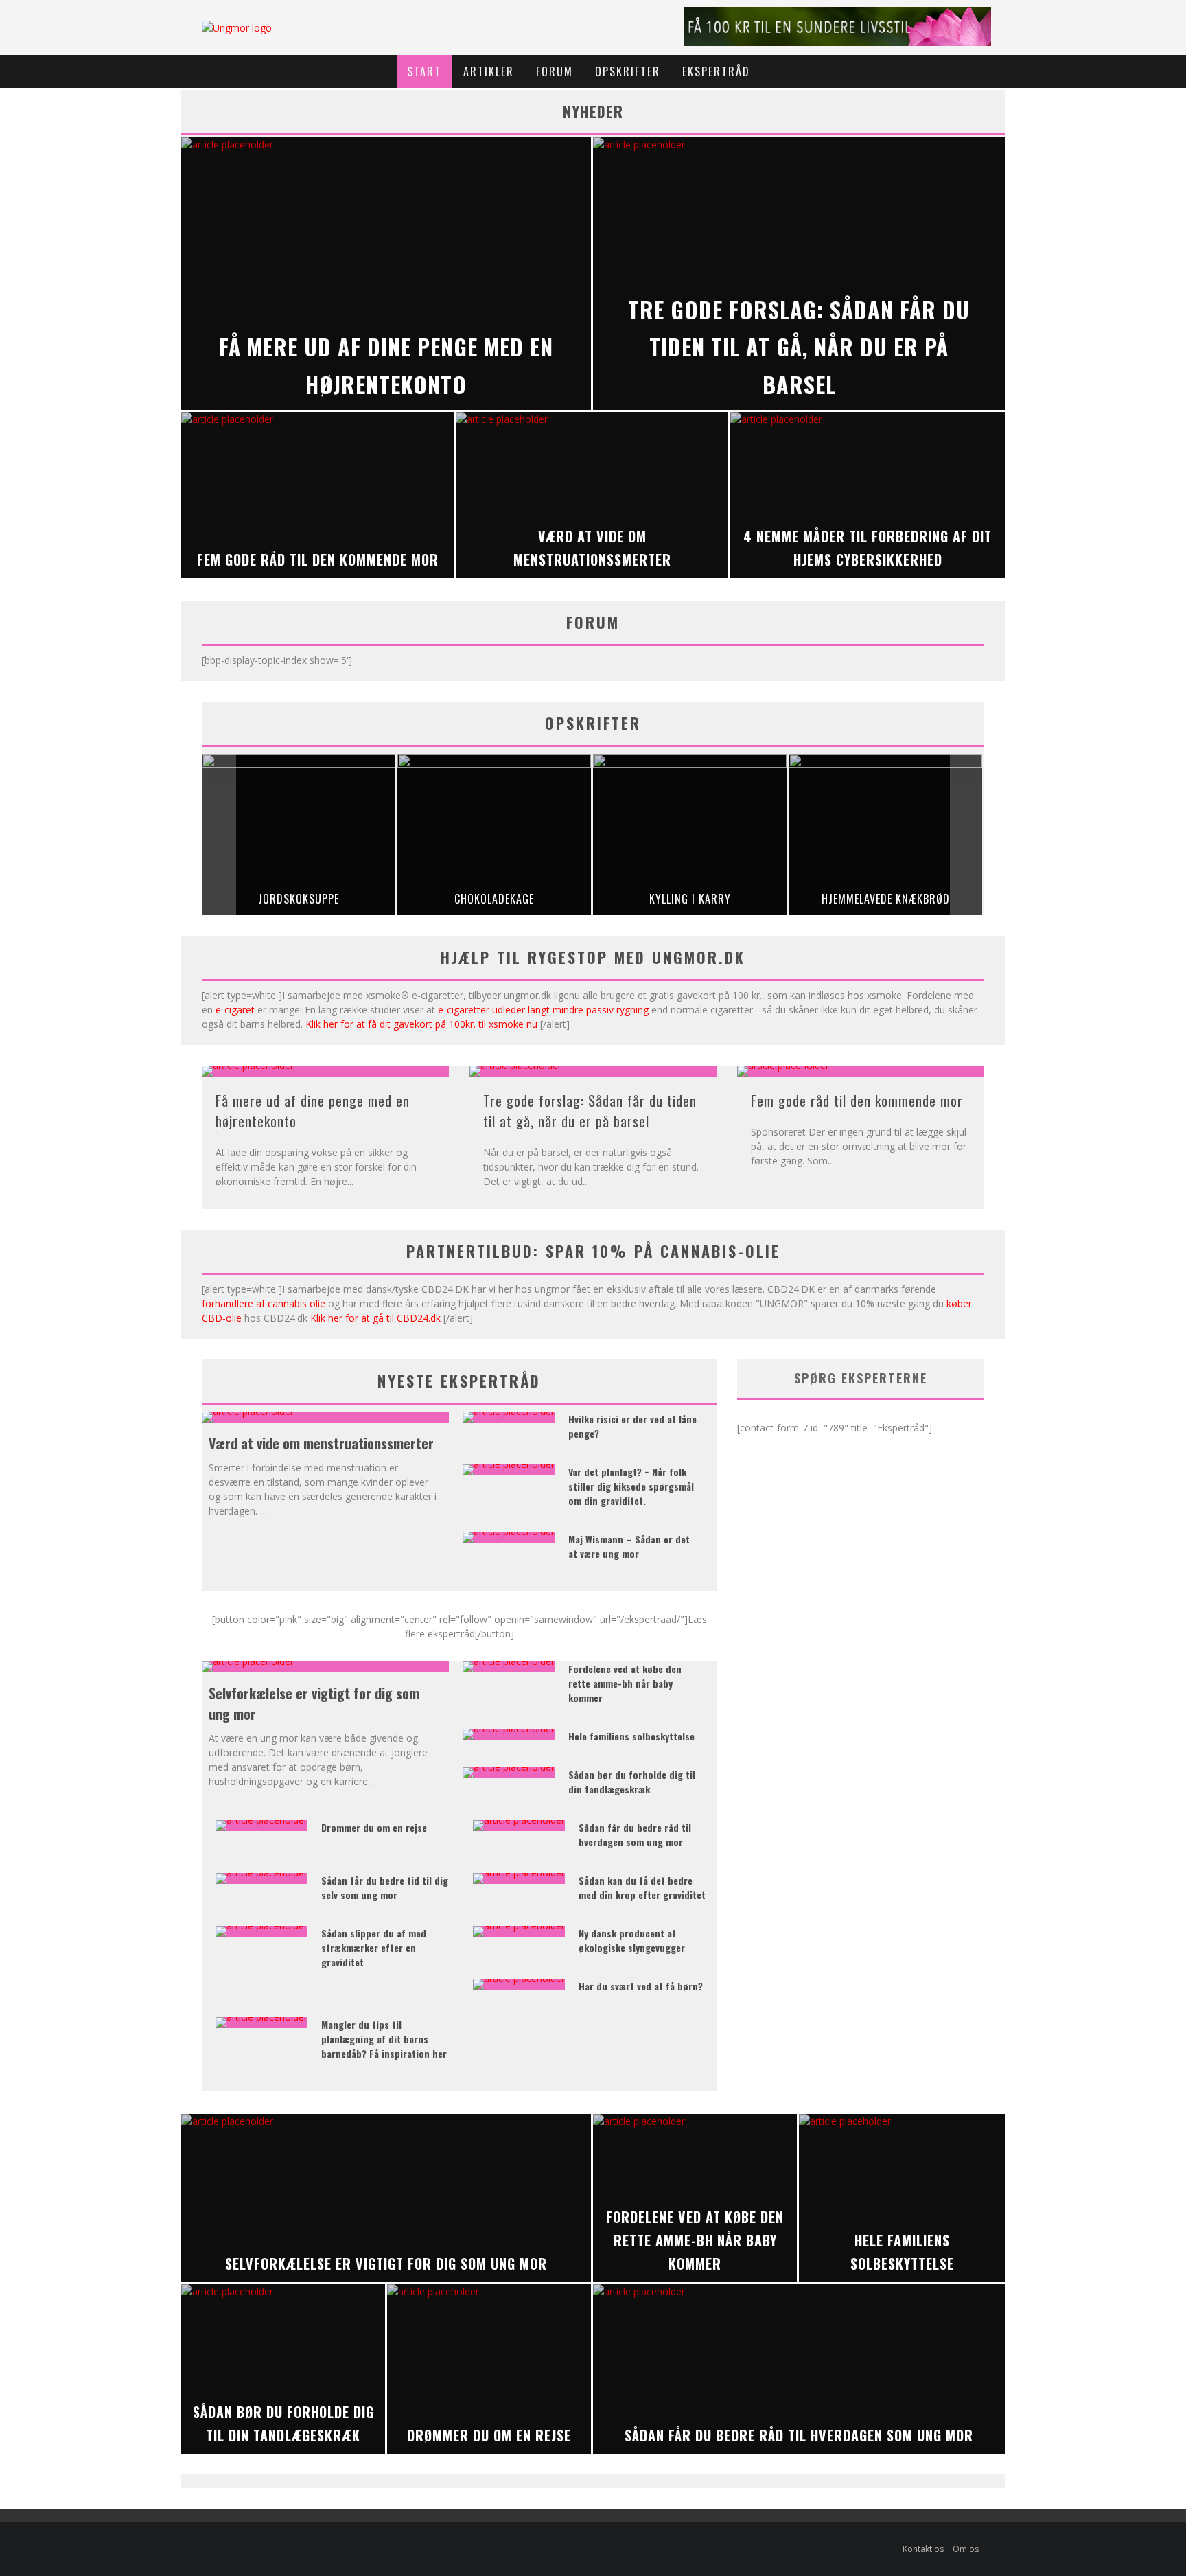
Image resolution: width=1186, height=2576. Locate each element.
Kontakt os (923, 2549)
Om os (966, 2549)
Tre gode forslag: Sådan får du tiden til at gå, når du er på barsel (590, 1111)
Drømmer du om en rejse (374, 1827)
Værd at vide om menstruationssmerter (321, 1443)
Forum (555, 71)
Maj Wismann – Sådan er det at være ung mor (629, 1546)
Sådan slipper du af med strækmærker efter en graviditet (374, 1947)
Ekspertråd (716, 71)
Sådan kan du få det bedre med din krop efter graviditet (642, 1887)
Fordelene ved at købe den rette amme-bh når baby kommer (625, 1683)
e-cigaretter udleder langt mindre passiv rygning (543, 1010)
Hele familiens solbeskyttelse (631, 1736)
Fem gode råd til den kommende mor (857, 1101)
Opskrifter (628, 71)
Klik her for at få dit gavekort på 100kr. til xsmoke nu (421, 1024)
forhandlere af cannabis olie (264, 1303)
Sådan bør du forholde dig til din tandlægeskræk (632, 1782)
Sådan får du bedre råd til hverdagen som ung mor (635, 1835)
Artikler (489, 71)
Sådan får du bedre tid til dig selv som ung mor (385, 1887)
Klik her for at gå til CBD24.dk (375, 1318)
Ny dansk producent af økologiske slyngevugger (632, 1940)
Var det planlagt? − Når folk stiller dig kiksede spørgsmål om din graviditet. (631, 1486)
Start (424, 71)
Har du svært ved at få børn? (641, 1986)
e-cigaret (235, 1010)
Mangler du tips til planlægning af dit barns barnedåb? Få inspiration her (384, 2039)
